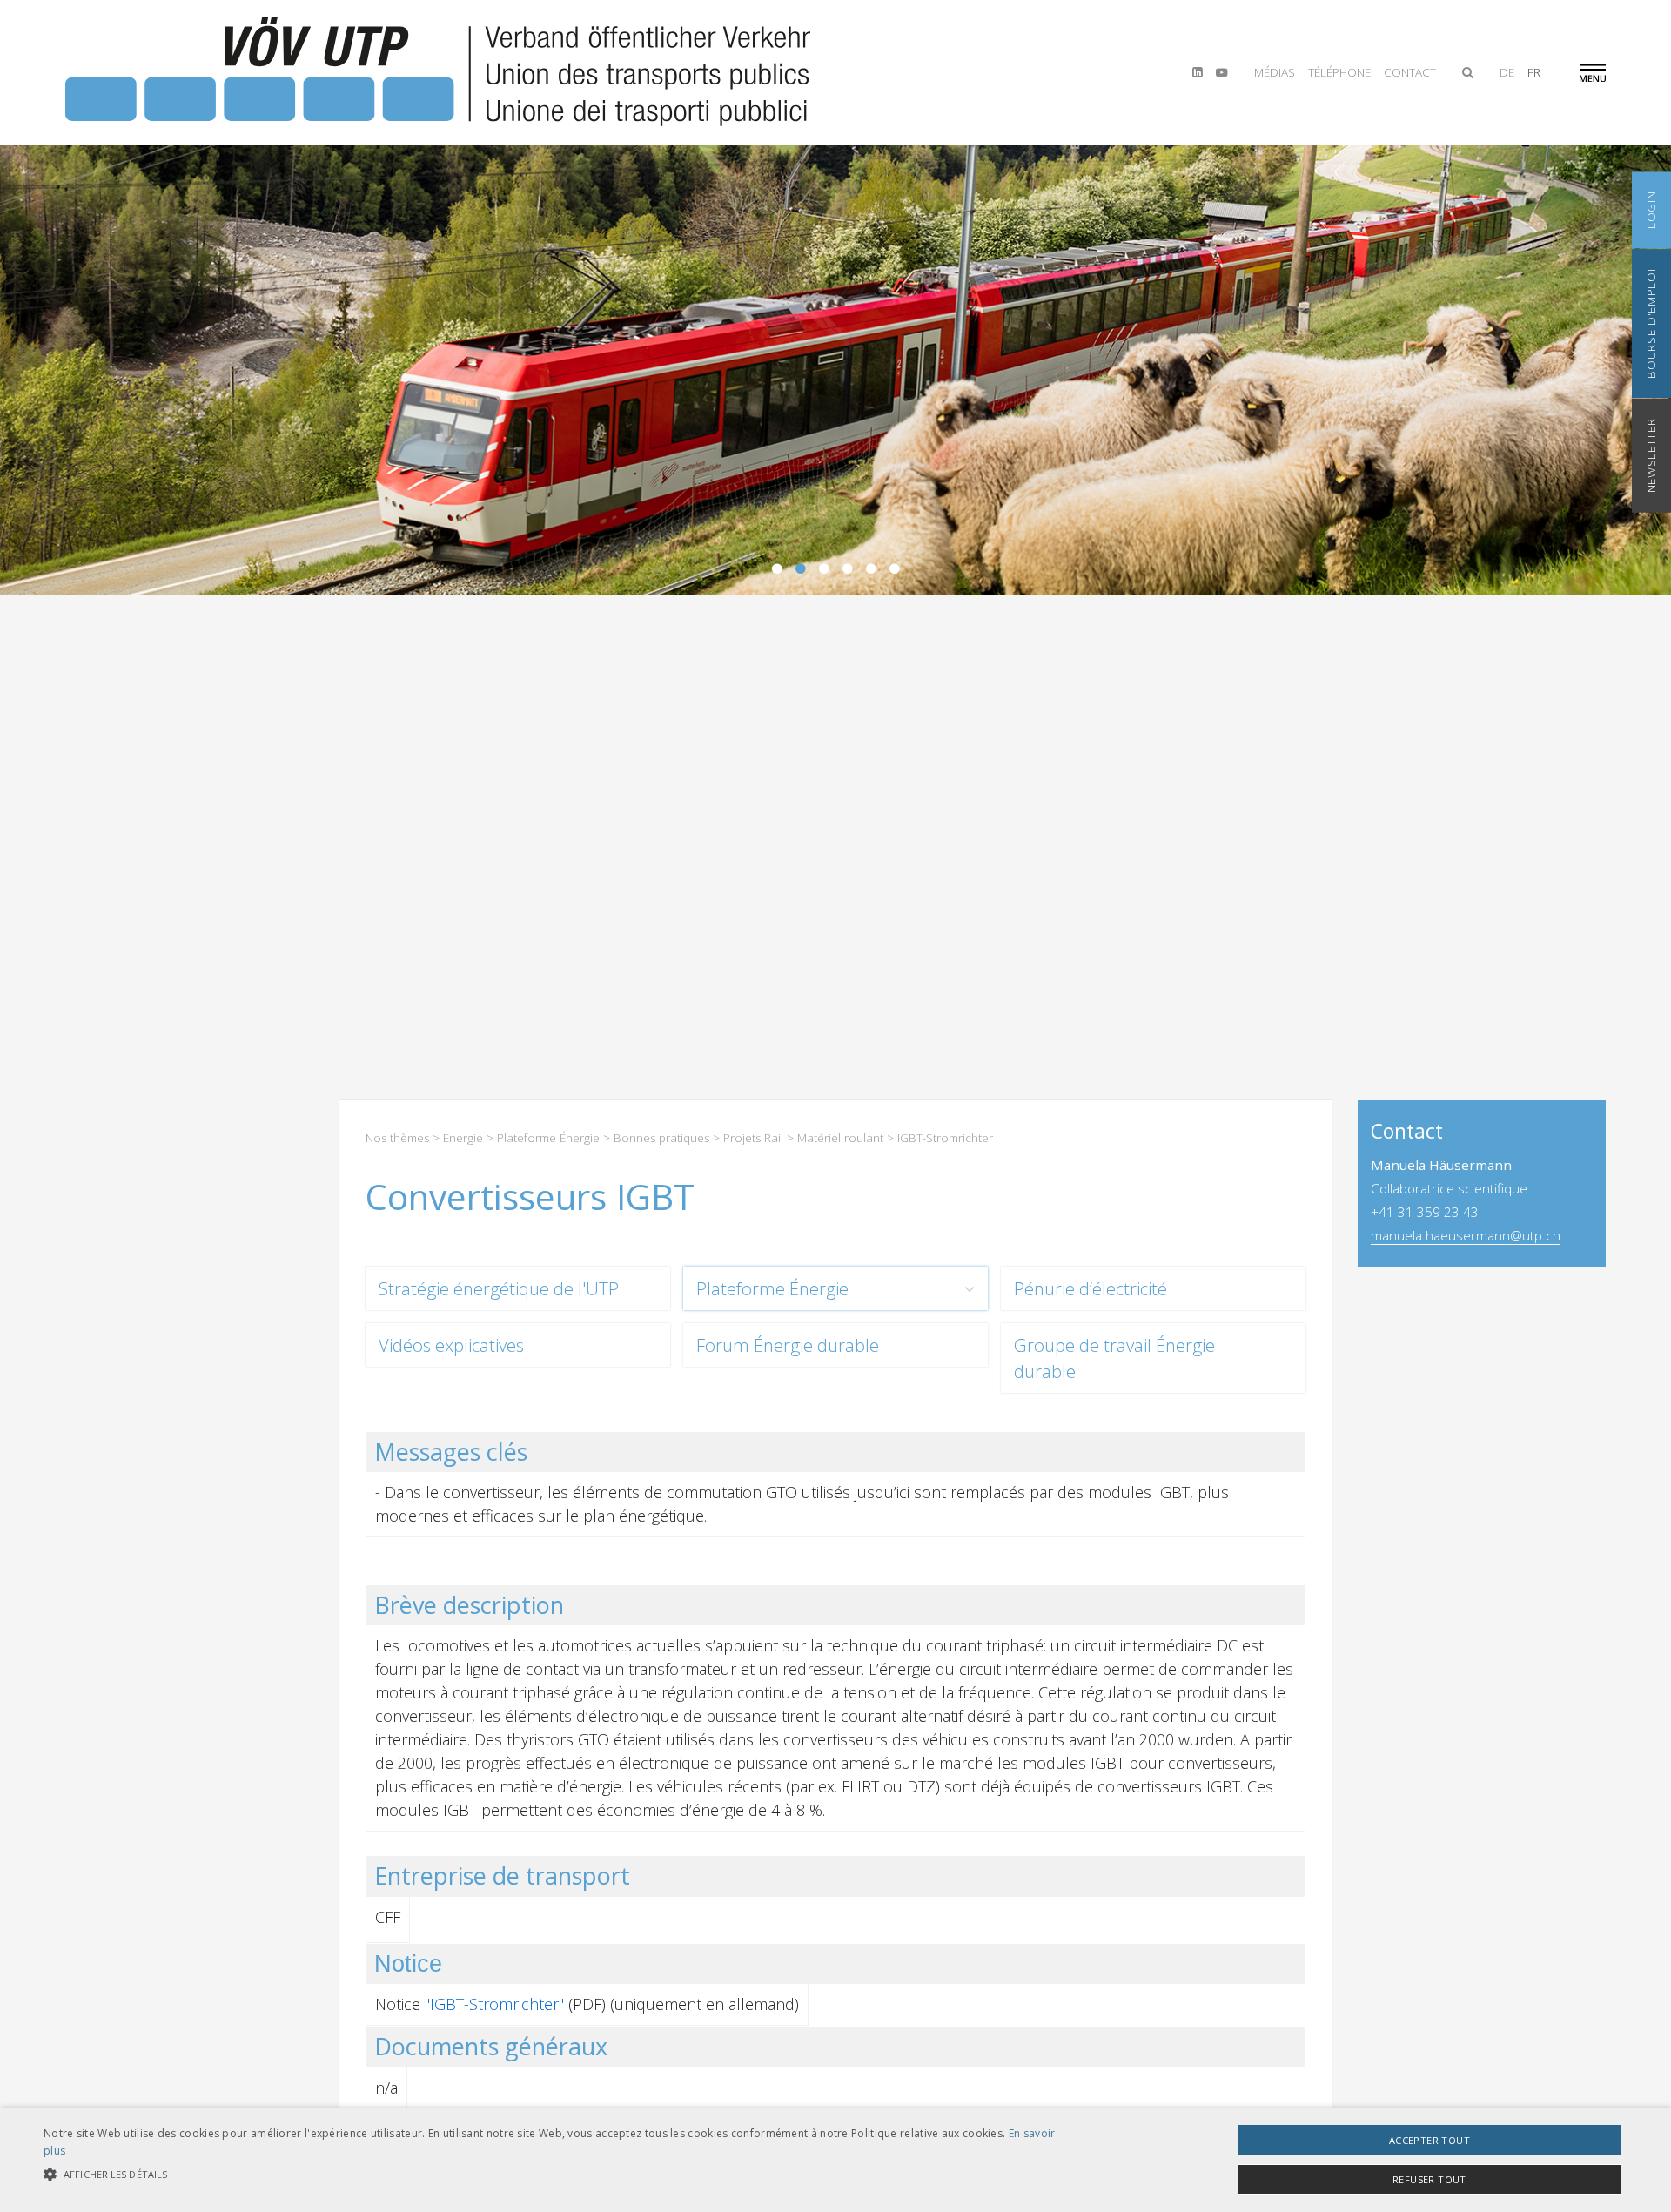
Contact (1410, 72)
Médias (1275, 72)
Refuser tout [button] (1429, 2179)
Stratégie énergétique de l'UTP (499, 1288)
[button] (558, 2174)
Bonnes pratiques (661, 1138)
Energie (463, 1138)
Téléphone (1339, 72)
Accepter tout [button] (1429, 2140)
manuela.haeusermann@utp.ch (1466, 1235)
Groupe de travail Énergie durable (1114, 1358)
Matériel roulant (840, 1138)
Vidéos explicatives (451, 1345)
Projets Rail (753, 1138)
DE (1507, 72)
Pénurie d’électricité (1091, 1288)
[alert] (835, 2160)
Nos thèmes (397, 1138)
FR (1534, 72)
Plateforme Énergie (548, 1138)
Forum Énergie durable (788, 1345)
